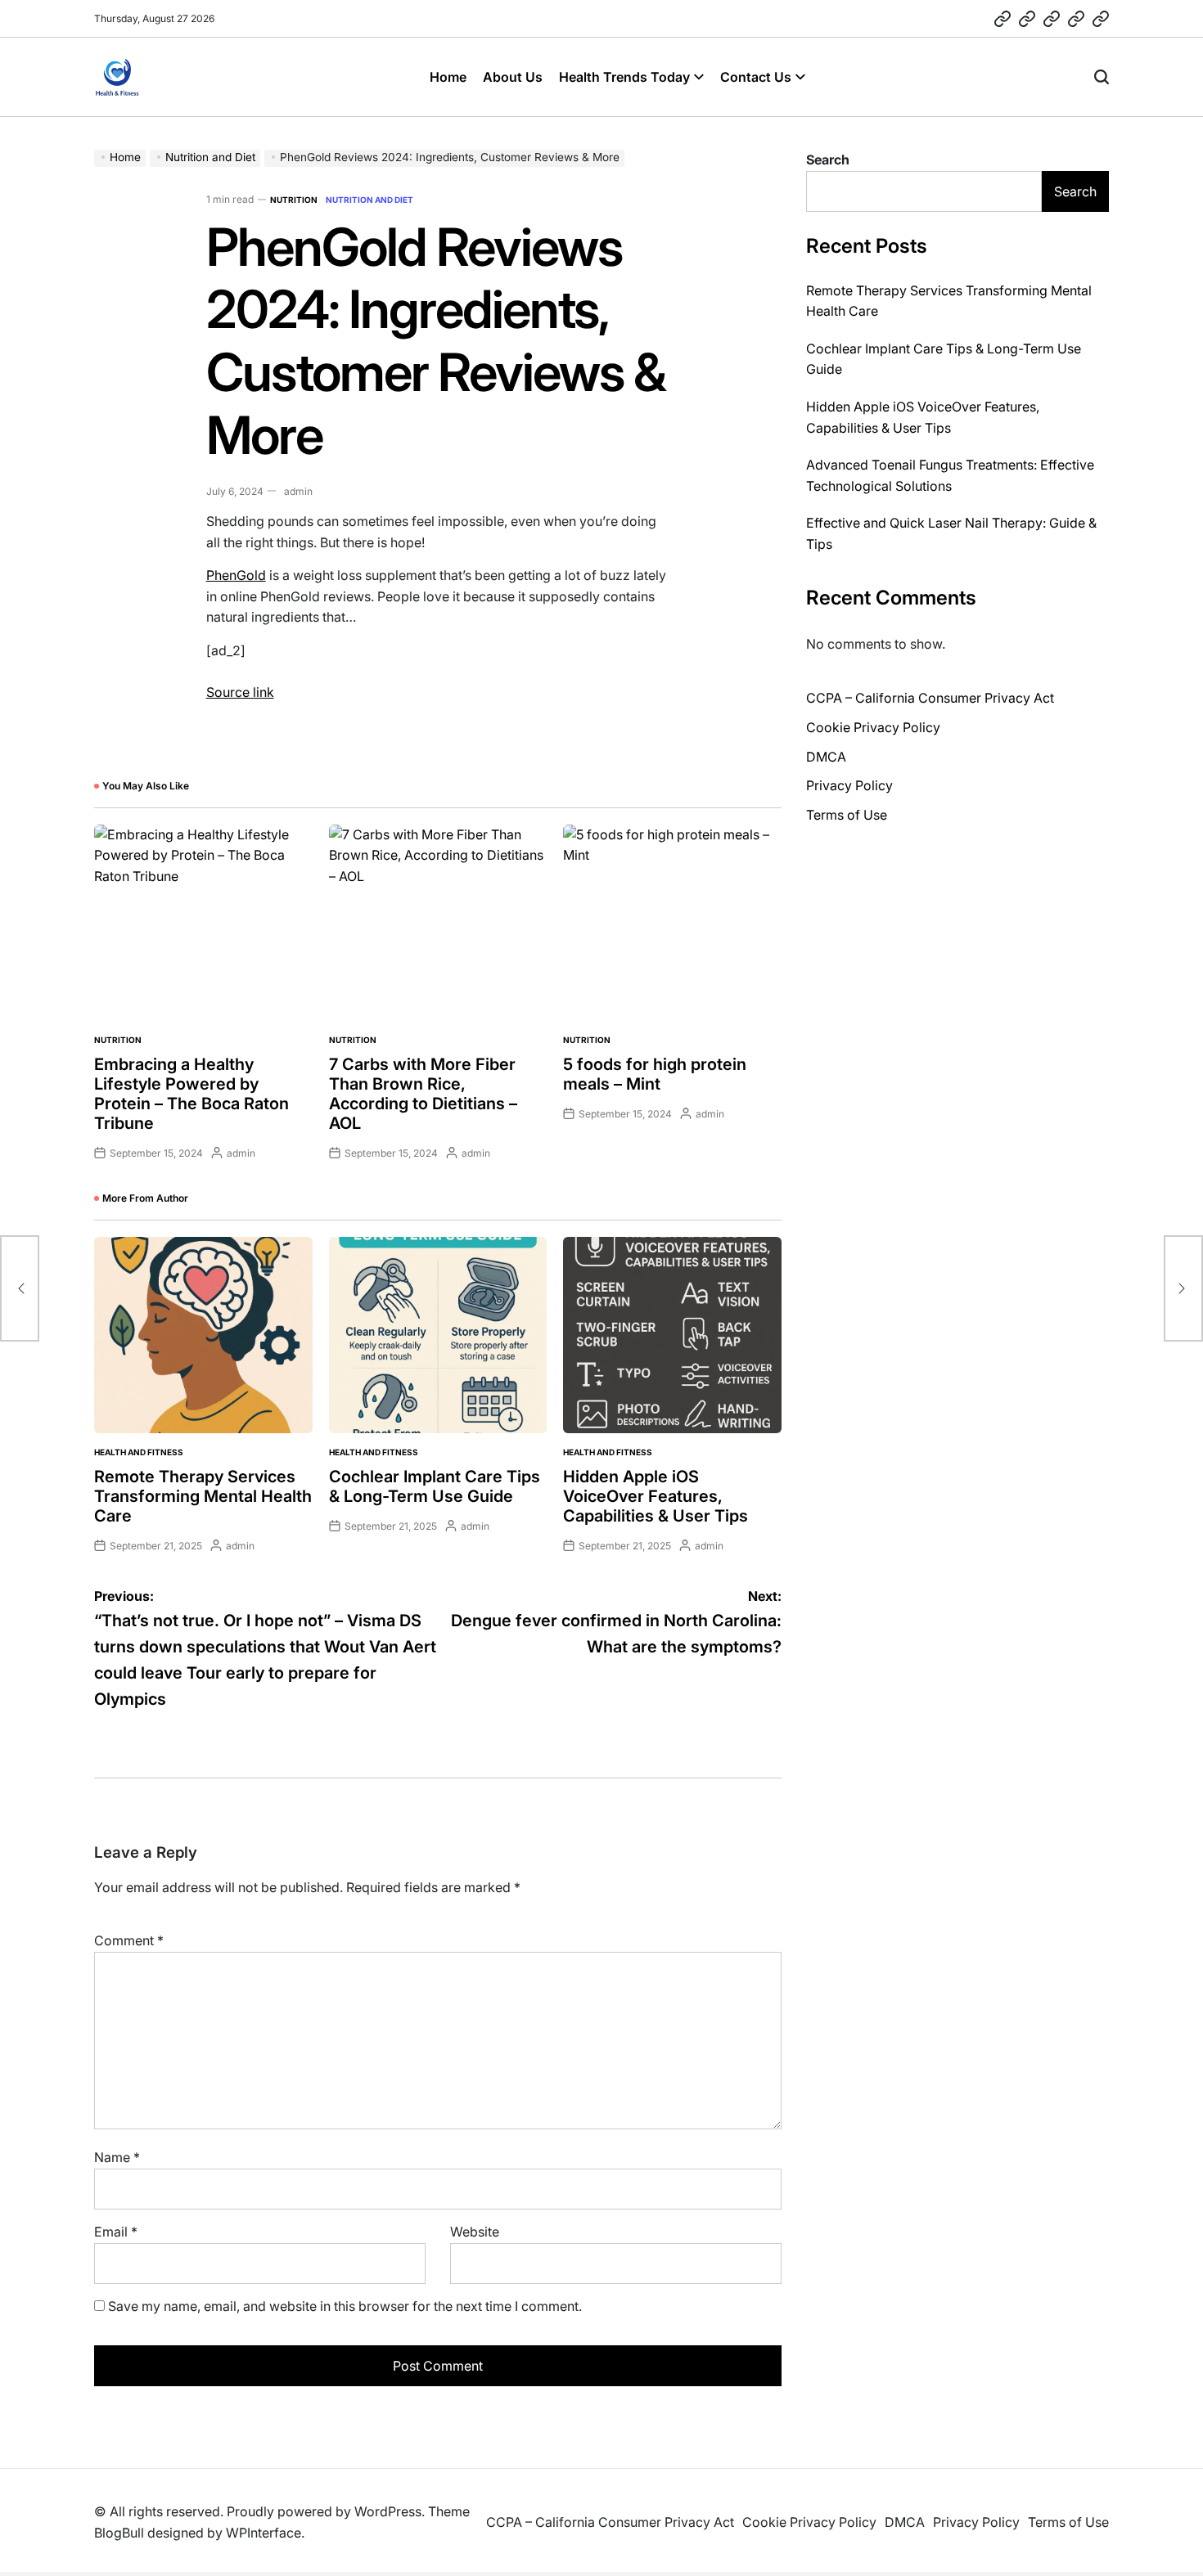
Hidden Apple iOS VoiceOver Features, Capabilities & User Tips (656, 1496)
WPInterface (264, 2533)
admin (298, 491)
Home (448, 77)
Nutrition (294, 200)
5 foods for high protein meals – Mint (655, 1074)
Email (116, 2232)
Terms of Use (847, 815)
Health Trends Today (624, 77)
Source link (240, 692)
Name (117, 2157)
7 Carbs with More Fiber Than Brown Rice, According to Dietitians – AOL (423, 1094)
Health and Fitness (139, 1452)
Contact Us (756, 77)
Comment (129, 1940)
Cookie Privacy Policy (873, 727)
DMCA (826, 757)
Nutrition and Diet (369, 200)
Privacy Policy (849, 785)
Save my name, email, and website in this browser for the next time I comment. (345, 2306)
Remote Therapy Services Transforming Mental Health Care (203, 1496)
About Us (513, 77)
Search (828, 160)
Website (475, 2232)
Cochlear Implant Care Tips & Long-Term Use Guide (435, 1486)
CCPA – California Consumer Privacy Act (930, 698)
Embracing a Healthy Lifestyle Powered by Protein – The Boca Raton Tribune (191, 1094)
